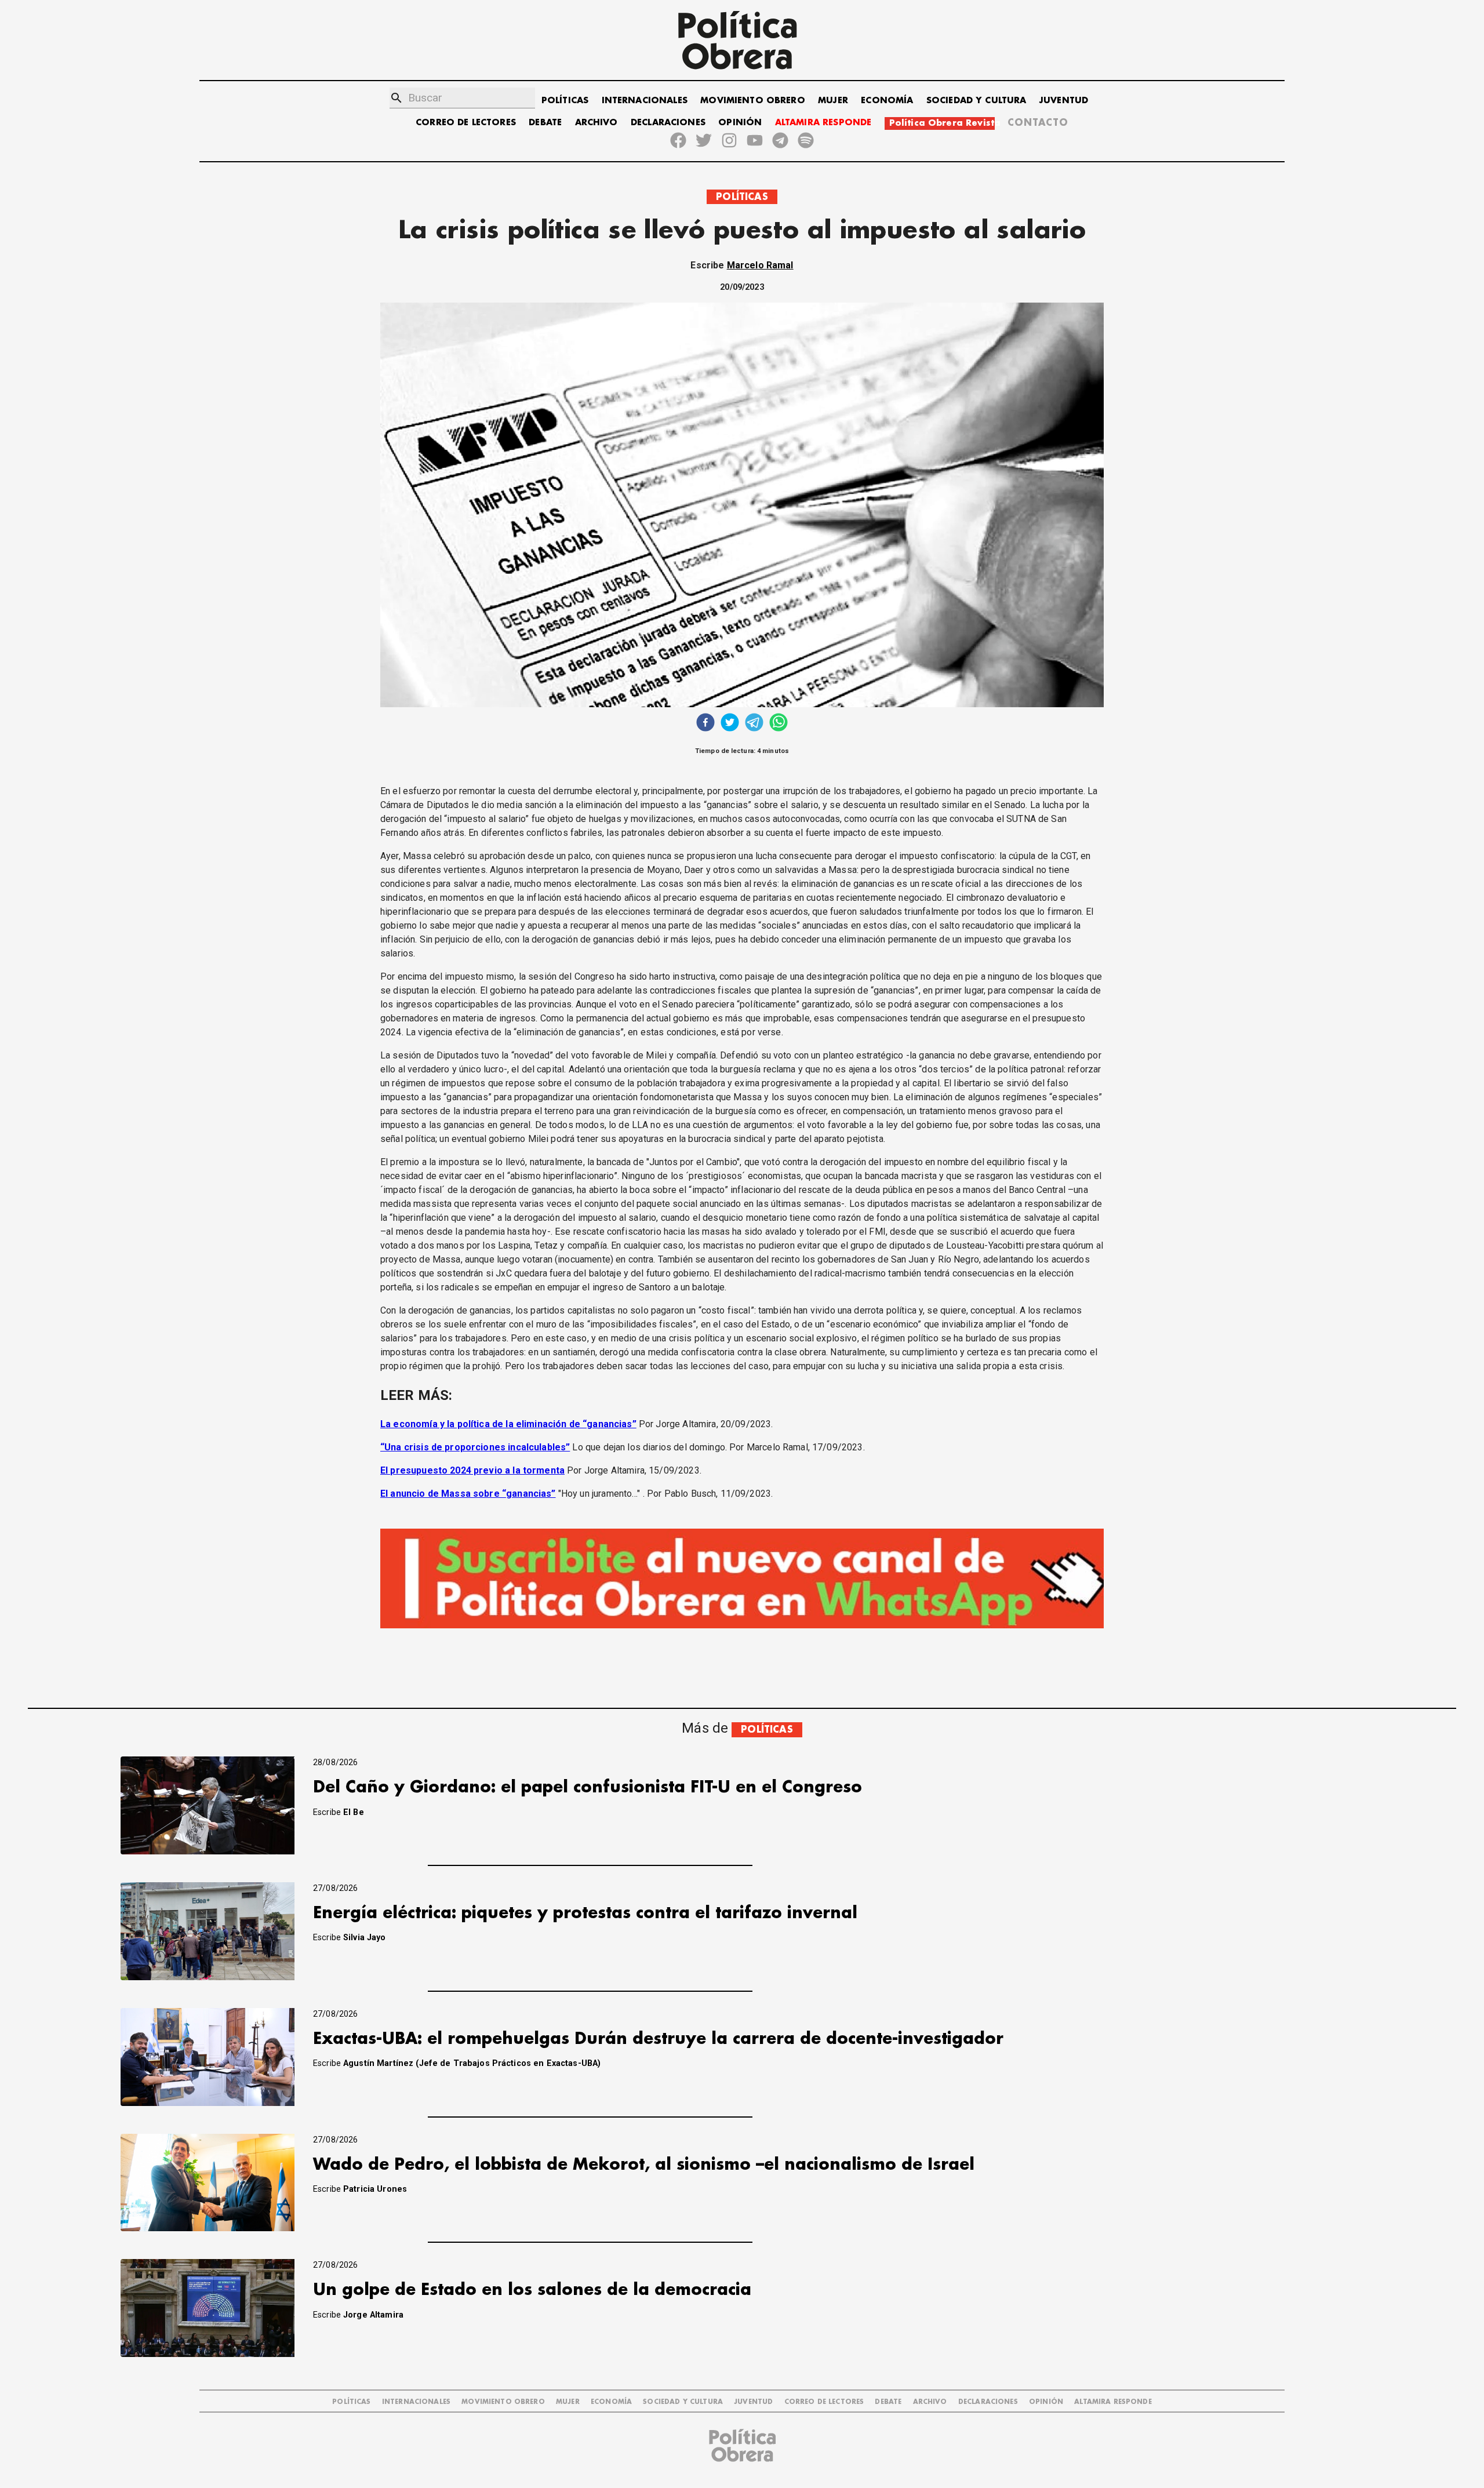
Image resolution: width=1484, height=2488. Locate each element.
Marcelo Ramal (760, 265)
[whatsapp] (779, 724)
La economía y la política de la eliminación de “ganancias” (508, 1424)
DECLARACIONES (668, 123)
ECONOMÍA (887, 101)
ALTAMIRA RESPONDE (823, 123)
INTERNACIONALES (645, 101)
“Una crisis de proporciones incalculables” (475, 1447)
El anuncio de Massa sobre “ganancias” (468, 1494)
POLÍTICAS (565, 101)
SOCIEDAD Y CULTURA (976, 101)
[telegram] (754, 724)
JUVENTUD (1064, 101)
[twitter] (730, 724)
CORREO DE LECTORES (466, 123)
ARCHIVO (596, 123)
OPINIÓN (740, 123)
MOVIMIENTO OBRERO (753, 101)
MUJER (833, 101)
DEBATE (545, 123)
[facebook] (705, 724)
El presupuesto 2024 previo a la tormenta (472, 1470)
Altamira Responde (1113, 2402)
